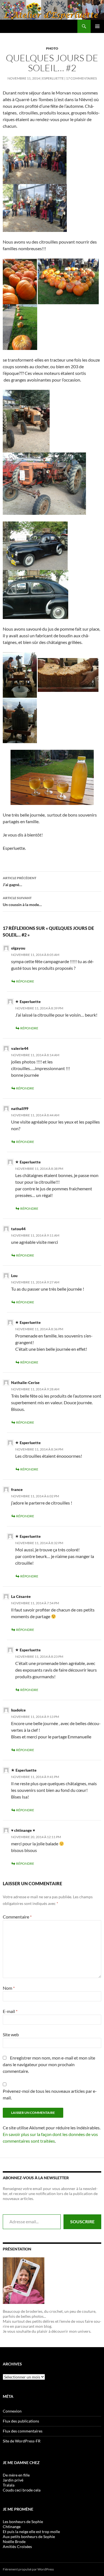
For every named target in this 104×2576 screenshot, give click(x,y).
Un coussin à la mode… (22, 901)
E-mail (10, 2011)
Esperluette (53, 78)
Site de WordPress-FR (22, 2441)
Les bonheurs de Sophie (23, 2522)
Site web (11, 2034)
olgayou (18, 948)
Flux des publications (21, 2421)
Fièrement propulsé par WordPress (28, 2569)
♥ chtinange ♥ (23, 1830)
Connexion (12, 2411)
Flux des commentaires (23, 2431)
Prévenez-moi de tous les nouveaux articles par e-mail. (50, 2094)
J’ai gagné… (20, 881)
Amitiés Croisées (17, 2546)
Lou (14, 1276)
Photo (52, 48)
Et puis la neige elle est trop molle (31, 2532)
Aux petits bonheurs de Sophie (29, 2537)
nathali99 (20, 1108)
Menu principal (97, 26)
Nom (9, 1988)
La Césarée (21, 1596)
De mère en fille (16, 2475)
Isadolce (18, 1710)
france (17, 1489)
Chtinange (12, 2527)
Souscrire (82, 2221)
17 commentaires (81, 78)
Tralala (9, 2485)
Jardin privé (13, 2480)
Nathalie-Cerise (25, 1382)
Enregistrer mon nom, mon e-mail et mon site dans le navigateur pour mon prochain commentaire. (49, 2064)
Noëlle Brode (14, 2542)
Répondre (25, 981)
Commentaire (17, 1917)
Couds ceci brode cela (22, 2490)
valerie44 (20, 1048)
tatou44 (18, 1229)
